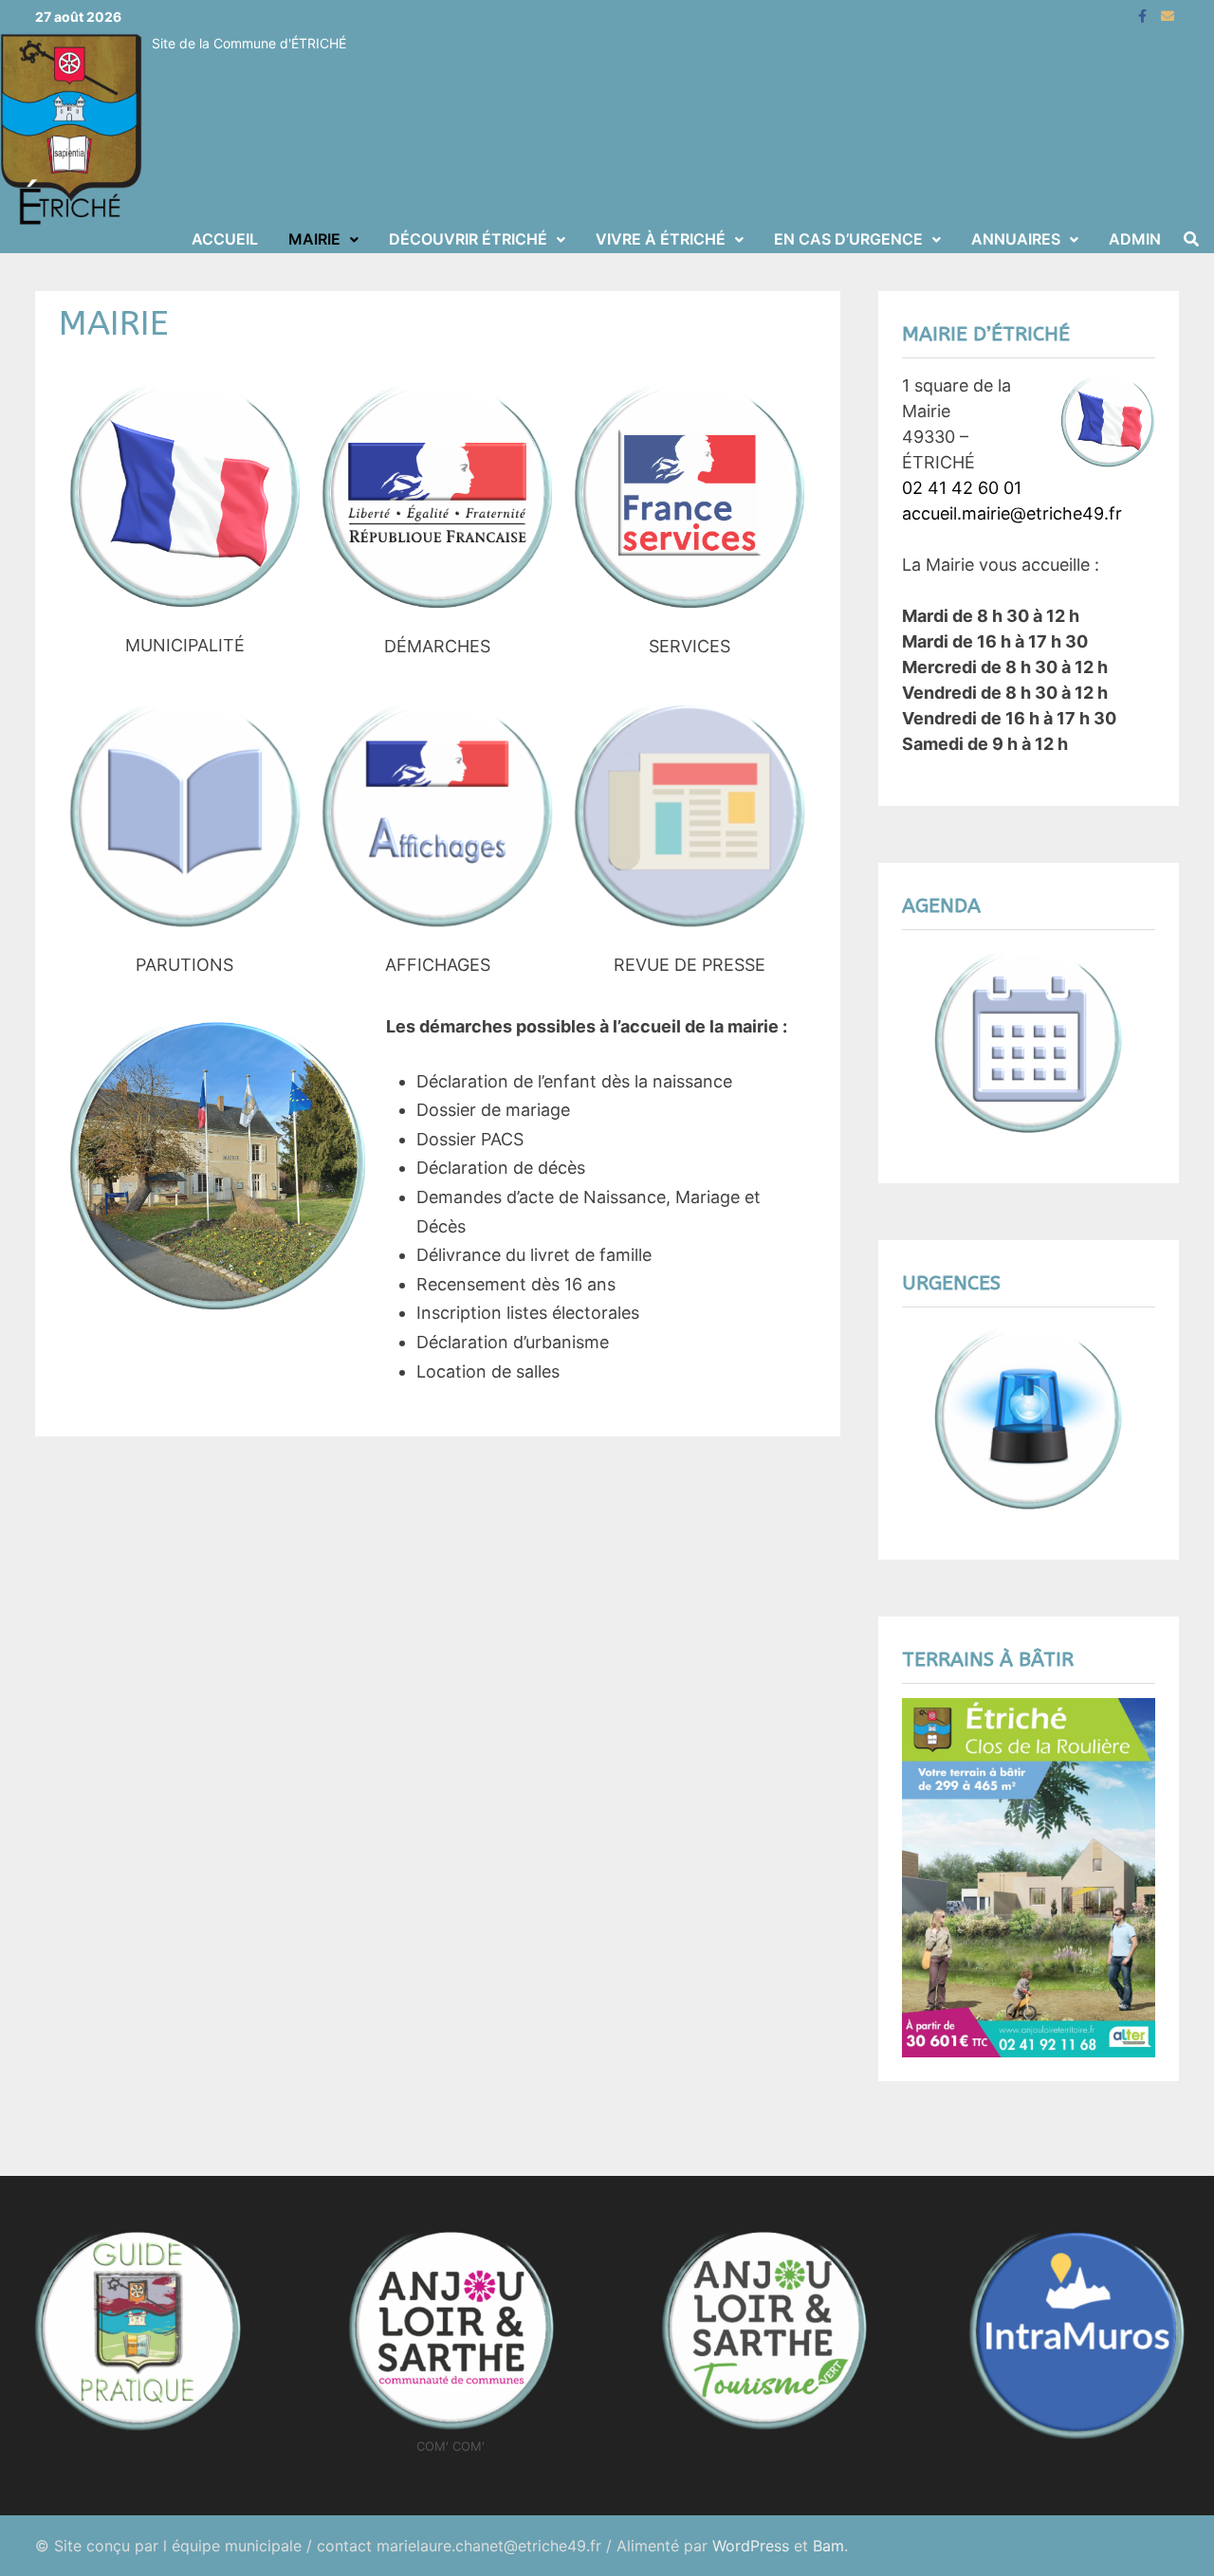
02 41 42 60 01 (962, 488)
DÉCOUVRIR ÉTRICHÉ (468, 239)
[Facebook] (1145, 15)
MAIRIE (314, 239)
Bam (828, 2546)
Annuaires (1016, 239)
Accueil (225, 239)
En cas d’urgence (848, 239)
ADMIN (1135, 239)
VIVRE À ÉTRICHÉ (661, 239)
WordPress (751, 2546)
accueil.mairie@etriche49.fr (1012, 513)
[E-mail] (1168, 15)
